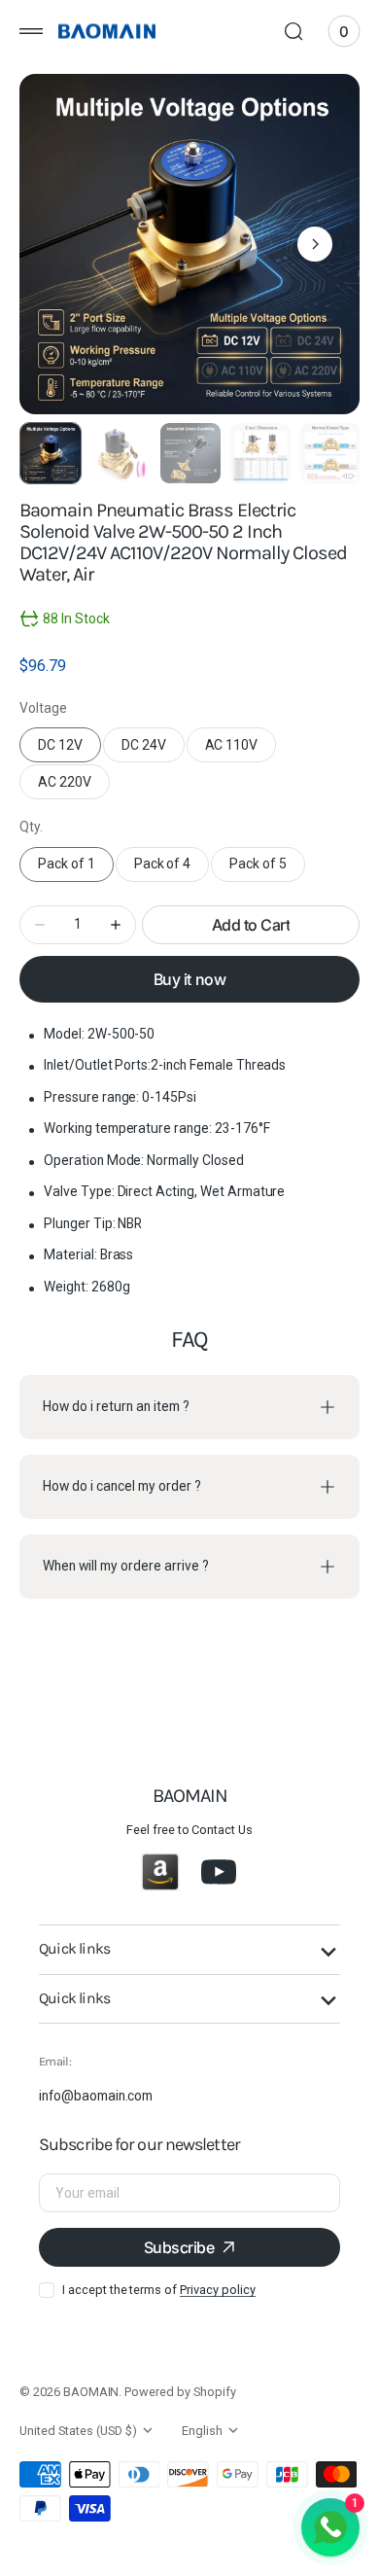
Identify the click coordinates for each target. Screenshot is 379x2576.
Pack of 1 (76, 868)
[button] (31, 31)
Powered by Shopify (180, 2392)
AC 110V (241, 750)
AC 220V (74, 787)
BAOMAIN (91, 2392)
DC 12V (69, 750)
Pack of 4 (172, 868)
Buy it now (189, 979)
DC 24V (153, 750)
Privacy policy (217, 2290)
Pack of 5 (267, 868)
